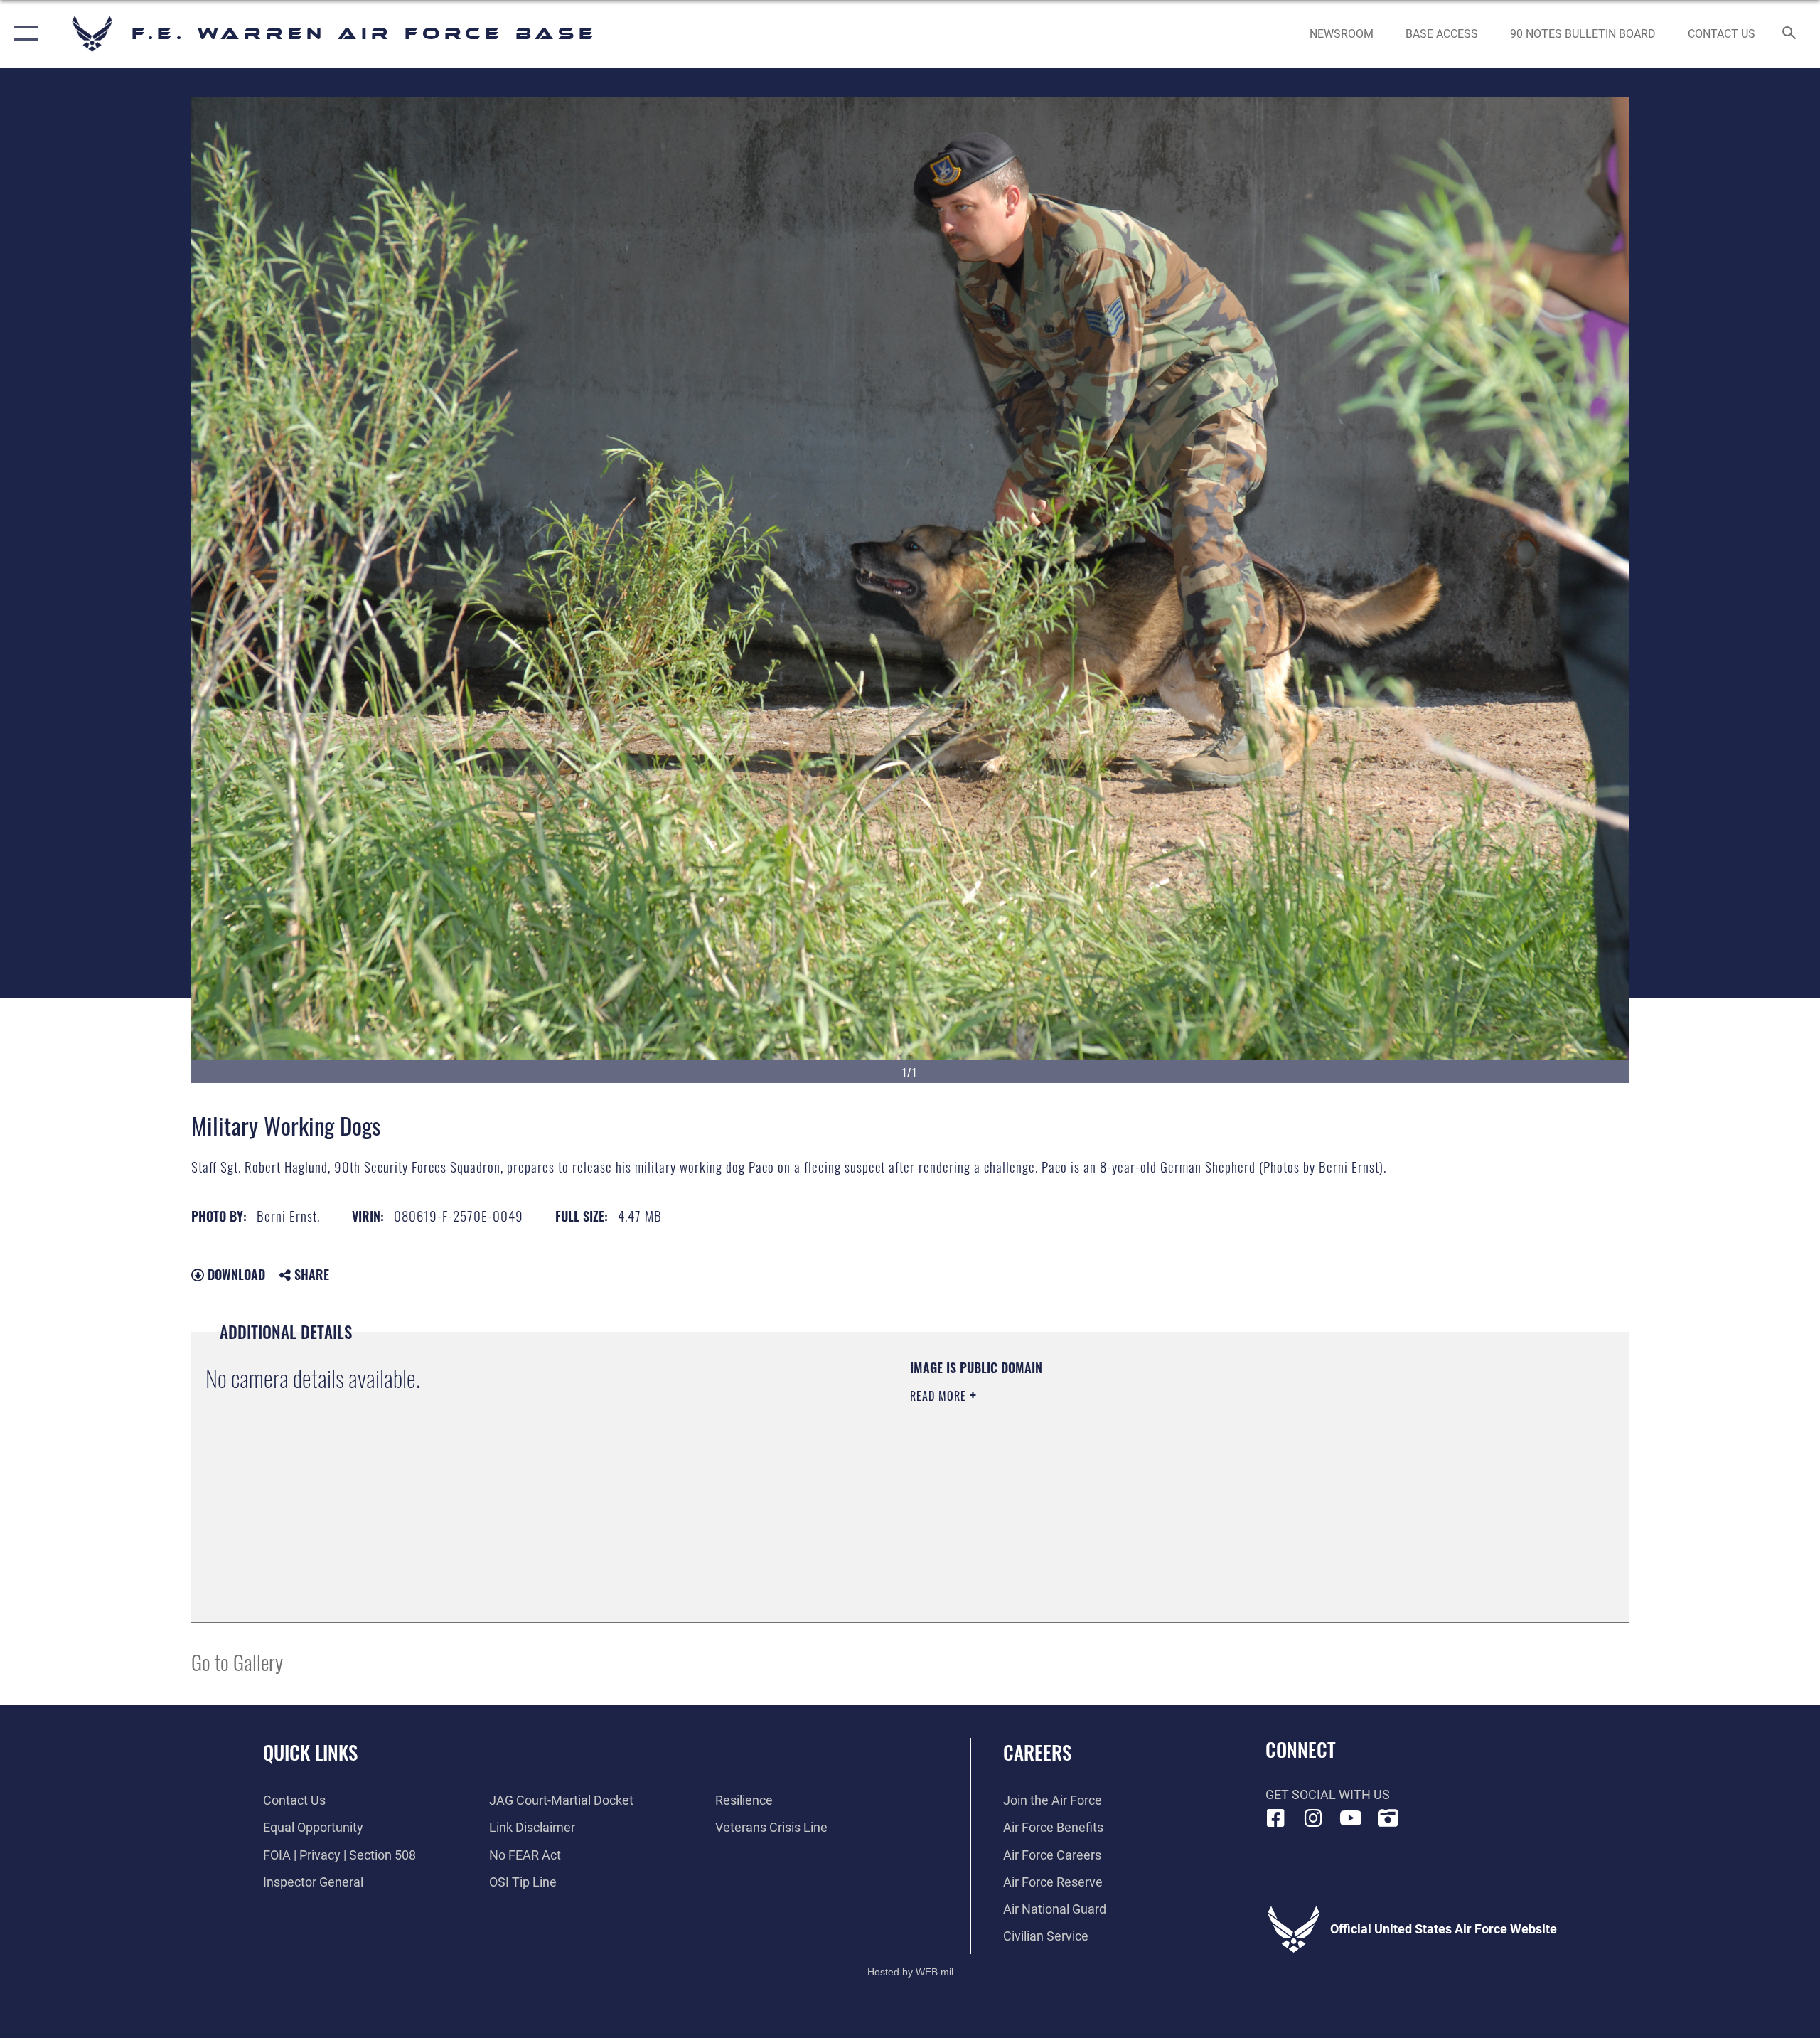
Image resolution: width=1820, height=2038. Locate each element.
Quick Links (310, 1752)
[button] (23, 34)
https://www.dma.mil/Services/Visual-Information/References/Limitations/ (1077, 1466)
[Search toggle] (1790, 34)
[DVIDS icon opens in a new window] (1388, 1818)
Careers (1037, 1752)
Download (235, 1274)
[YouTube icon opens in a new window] (1351, 1818)
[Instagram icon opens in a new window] (1313, 1818)
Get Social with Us (1328, 1794)
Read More (940, 1396)
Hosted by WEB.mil (910, 1972)
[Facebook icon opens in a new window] (1276, 1818)
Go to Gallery (237, 1661)
